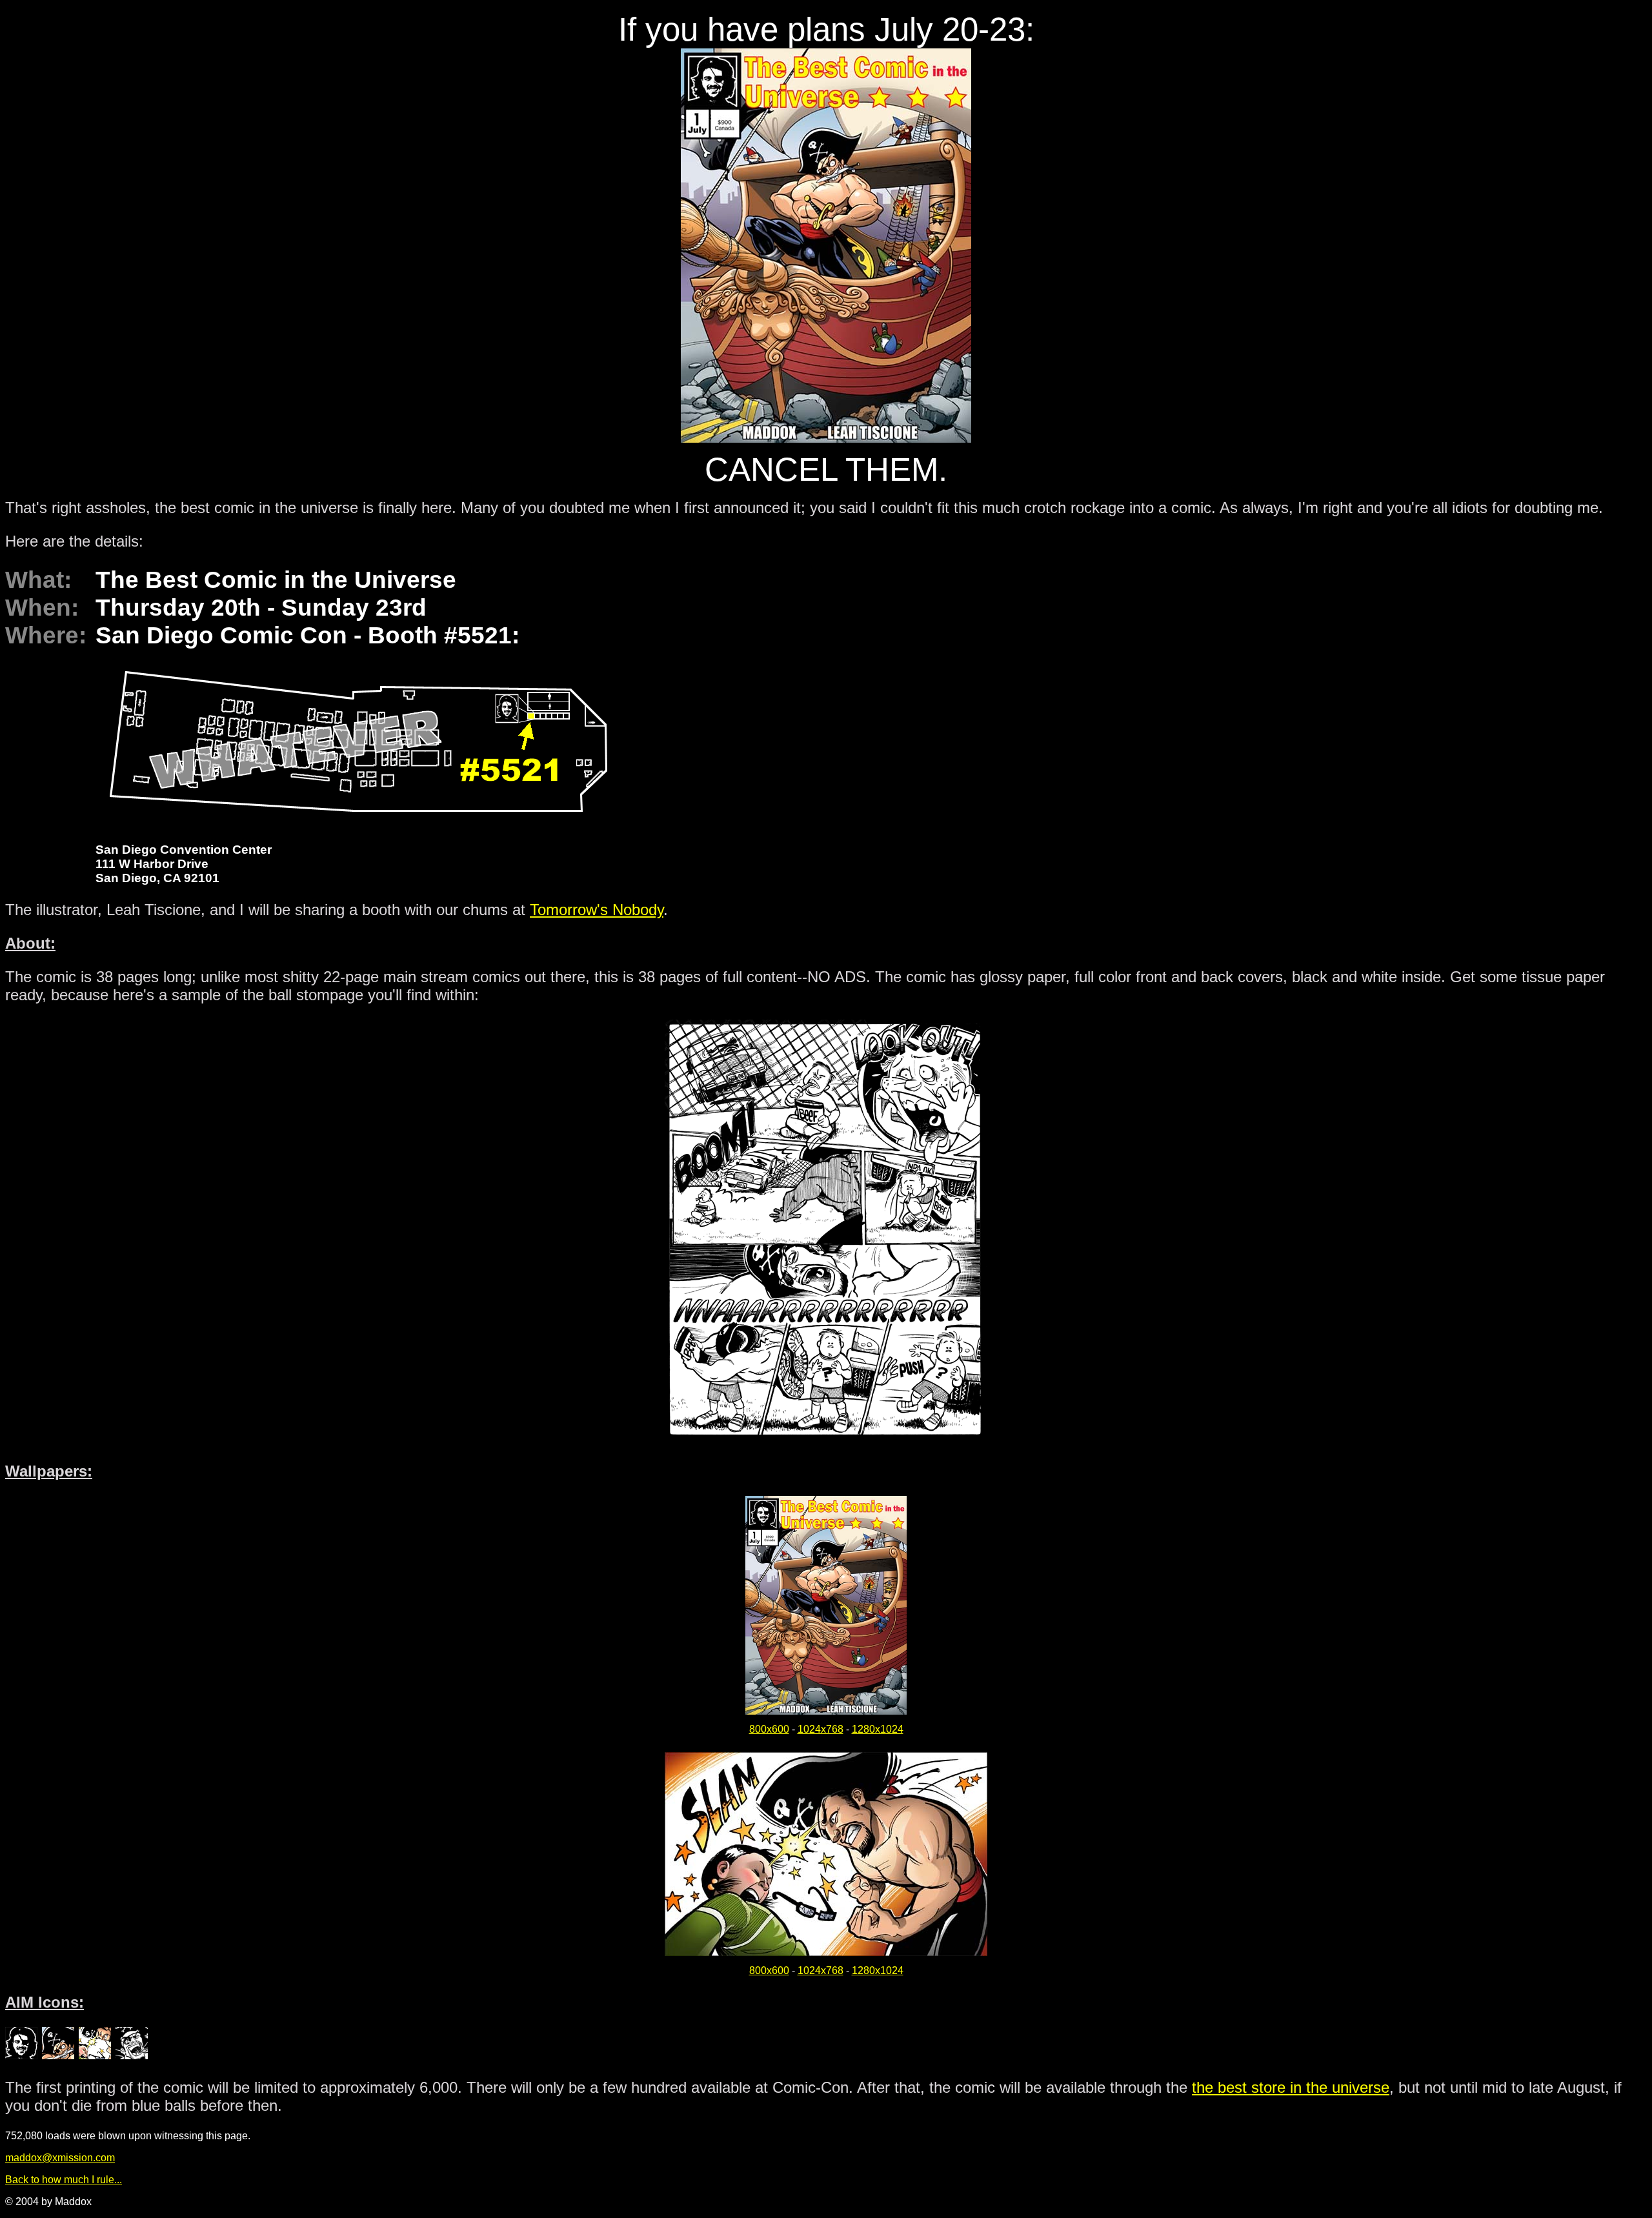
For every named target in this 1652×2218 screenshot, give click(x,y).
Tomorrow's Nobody (597, 910)
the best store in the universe (1291, 2087)
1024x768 (821, 1729)
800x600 (769, 1729)
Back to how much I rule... (64, 2180)
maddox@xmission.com (60, 2158)
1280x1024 (878, 1729)
